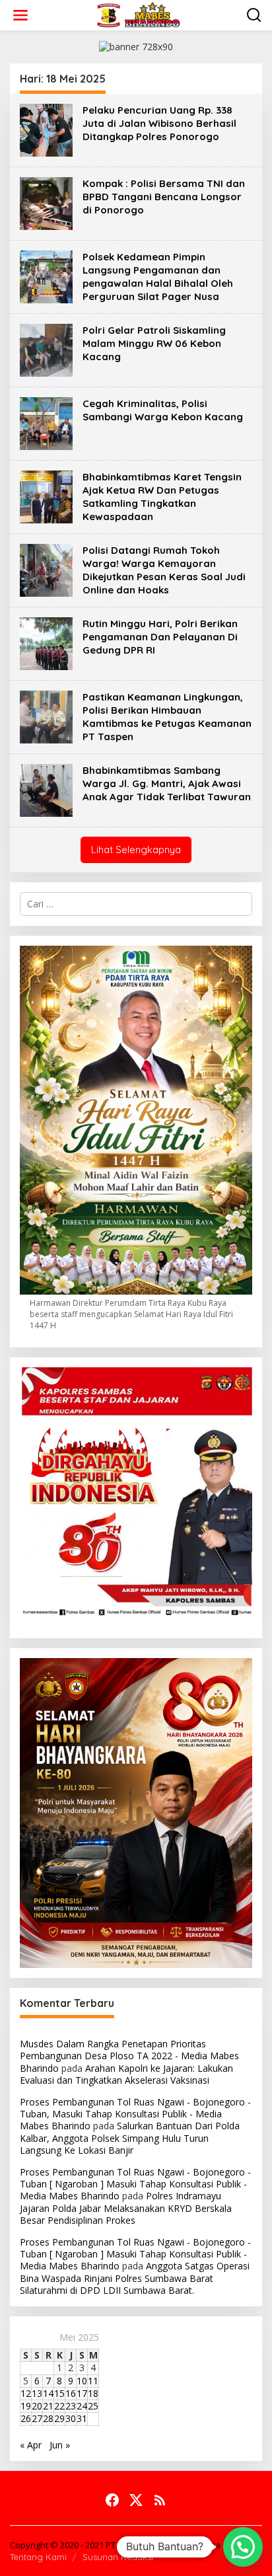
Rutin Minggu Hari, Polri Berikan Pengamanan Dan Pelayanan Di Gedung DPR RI (160, 637)
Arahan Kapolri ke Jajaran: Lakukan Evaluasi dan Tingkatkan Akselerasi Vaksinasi (126, 2074)
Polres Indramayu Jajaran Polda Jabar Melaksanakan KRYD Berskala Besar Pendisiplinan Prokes (126, 2208)
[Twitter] (136, 2500)
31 (82, 2418)
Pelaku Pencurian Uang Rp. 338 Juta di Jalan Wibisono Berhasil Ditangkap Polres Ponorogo (159, 123)
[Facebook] (112, 2500)
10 (82, 2381)
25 (93, 2406)
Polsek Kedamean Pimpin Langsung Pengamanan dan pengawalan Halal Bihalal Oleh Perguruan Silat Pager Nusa (158, 277)
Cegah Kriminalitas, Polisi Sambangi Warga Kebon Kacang (163, 410)
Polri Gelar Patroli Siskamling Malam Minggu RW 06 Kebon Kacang (154, 343)
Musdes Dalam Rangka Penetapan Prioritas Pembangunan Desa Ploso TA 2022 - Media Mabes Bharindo (129, 2056)
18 (93, 2393)
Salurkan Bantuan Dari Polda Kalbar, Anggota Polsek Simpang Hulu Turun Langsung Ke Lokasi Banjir (130, 2138)
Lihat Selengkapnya (136, 850)
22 (59, 2406)
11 (93, 2381)
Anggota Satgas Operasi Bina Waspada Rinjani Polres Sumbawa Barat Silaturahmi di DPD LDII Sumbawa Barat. (135, 2278)
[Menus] (20, 15)
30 (71, 2418)
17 (82, 2393)
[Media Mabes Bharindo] (139, 14)
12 (26, 2393)
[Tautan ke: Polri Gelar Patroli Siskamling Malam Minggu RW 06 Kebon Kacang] (46, 349)
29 (59, 2418)
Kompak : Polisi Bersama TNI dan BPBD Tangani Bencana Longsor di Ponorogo (164, 197)
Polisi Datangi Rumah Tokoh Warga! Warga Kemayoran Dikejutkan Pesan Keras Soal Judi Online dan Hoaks (164, 570)
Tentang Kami (38, 2557)
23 (71, 2406)
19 (26, 2406)
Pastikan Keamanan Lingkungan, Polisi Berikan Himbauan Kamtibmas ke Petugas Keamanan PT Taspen (167, 717)
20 (37, 2406)
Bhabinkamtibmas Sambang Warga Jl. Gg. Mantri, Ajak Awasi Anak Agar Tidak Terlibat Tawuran (167, 783)
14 (48, 2393)
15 (59, 2393)
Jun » (60, 2445)
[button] (243, 2547)
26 (26, 2418)
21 (48, 2406)
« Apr (31, 2445)
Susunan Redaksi (118, 2557)
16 (71, 2393)
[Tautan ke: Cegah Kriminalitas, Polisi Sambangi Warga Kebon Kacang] (46, 422)
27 (37, 2418)
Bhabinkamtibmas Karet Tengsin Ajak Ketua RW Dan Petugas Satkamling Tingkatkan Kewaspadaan (162, 497)
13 (37, 2393)
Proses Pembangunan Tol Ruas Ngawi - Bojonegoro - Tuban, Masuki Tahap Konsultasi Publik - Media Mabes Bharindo (135, 2114)
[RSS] (160, 2500)
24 (82, 2406)
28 (48, 2418)
